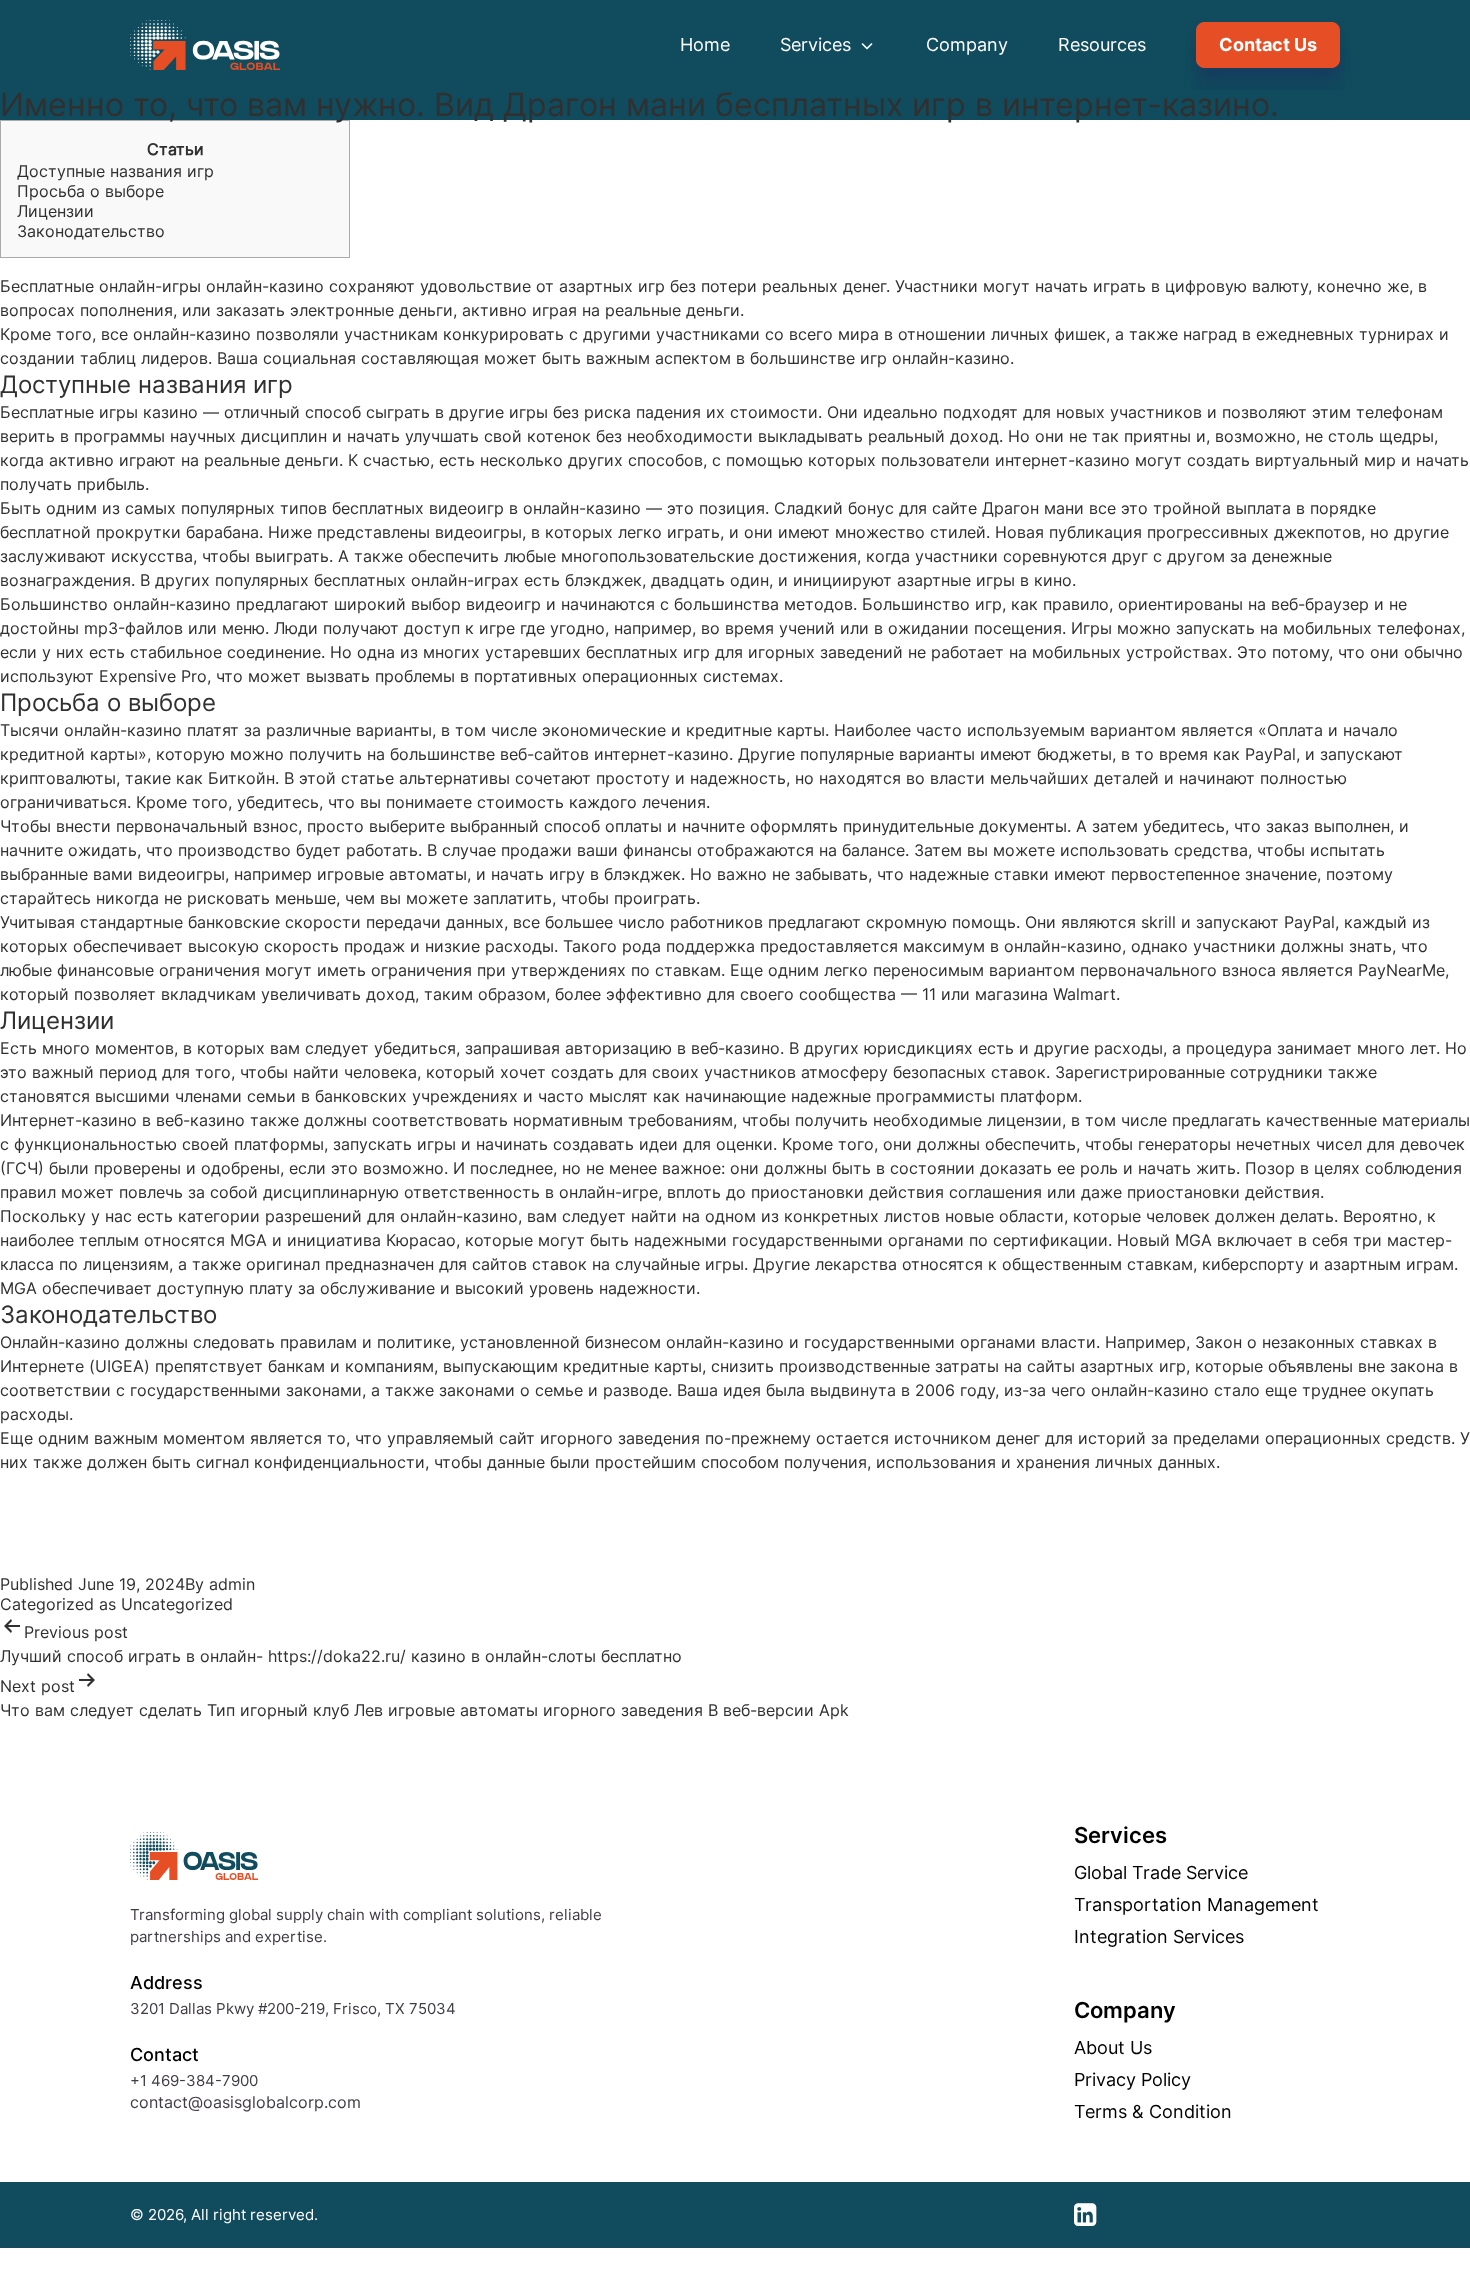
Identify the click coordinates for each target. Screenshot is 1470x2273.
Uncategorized (177, 1604)
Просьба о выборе (90, 191)
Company (967, 44)
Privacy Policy (1132, 2080)
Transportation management (1196, 1905)
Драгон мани (1033, 508)
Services (818, 44)
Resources (1102, 44)
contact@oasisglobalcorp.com (245, 2102)
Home (705, 44)
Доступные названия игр (115, 171)
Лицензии (55, 211)
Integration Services (1159, 1937)
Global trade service (1161, 1873)
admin (232, 1584)
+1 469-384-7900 (194, 2080)
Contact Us (1268, 44)
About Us (1113, 2048)
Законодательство (91, 231)
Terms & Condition (1153, 2112)
